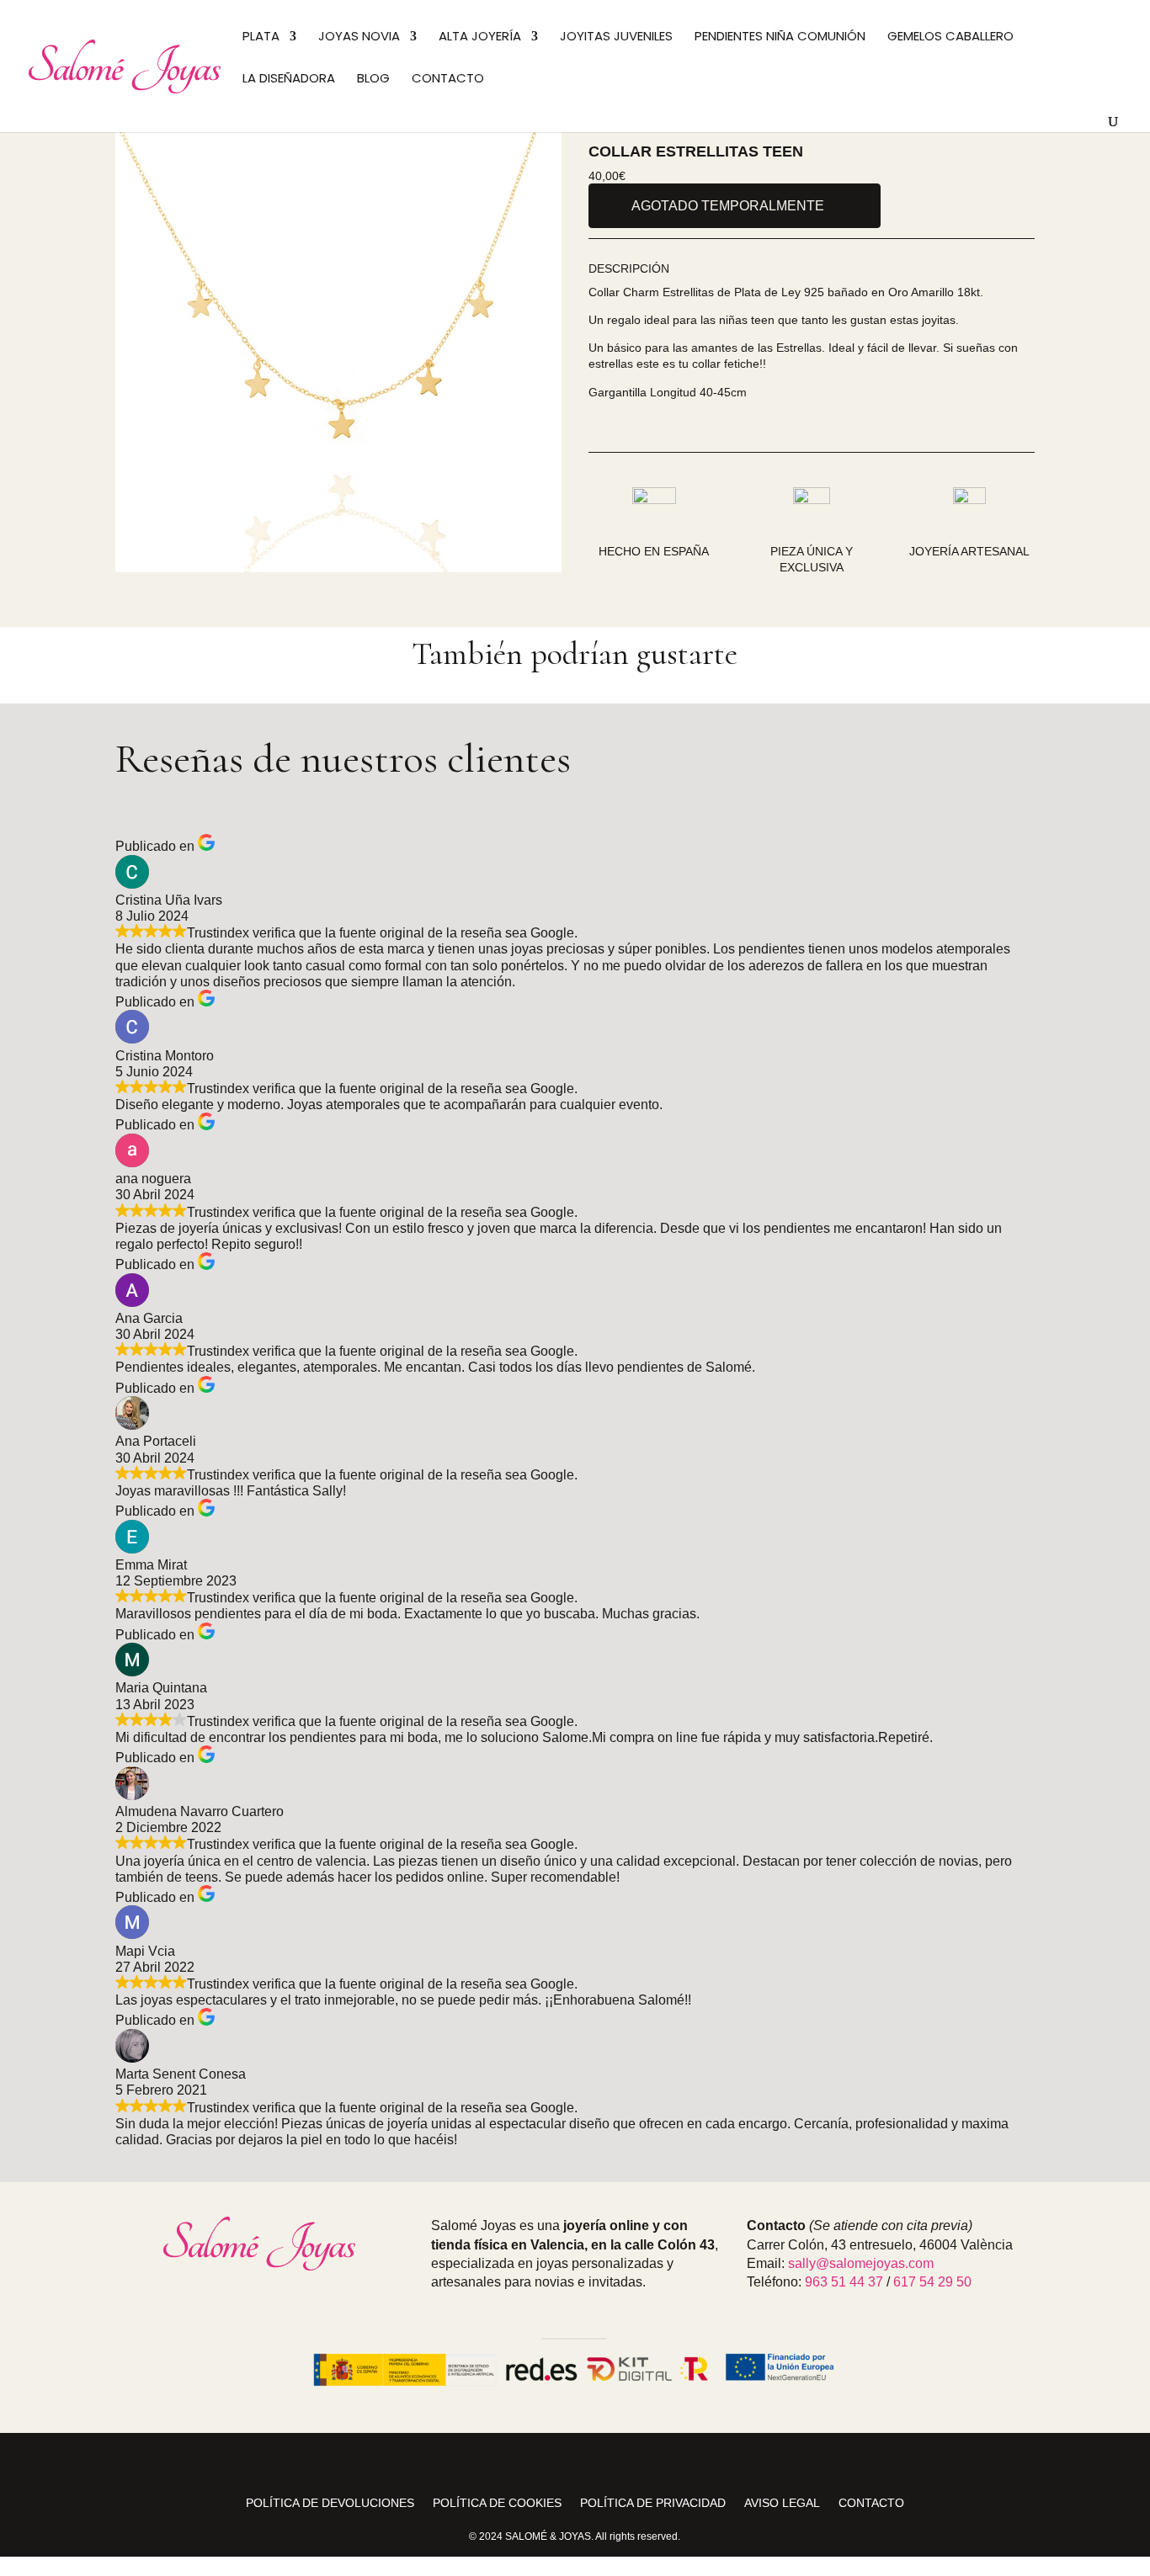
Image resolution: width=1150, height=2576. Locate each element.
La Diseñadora (289, 80)
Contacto (448, 80)
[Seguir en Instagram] (535, 2462)
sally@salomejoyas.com (861, 2263)
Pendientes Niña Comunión (780, 37)
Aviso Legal (782, 2503)
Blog (373, 80)
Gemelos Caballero (950, 37)
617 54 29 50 (932, 2282)
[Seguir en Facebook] (575, 2462)
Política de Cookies (497, 2503)
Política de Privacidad (653, 2503)
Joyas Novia (359, 37)
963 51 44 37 (844, 2282)
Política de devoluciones (330, 2503)
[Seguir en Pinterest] (615, 2462)
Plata (261, 37)
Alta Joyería (480, 37)
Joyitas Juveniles (616, 37)
